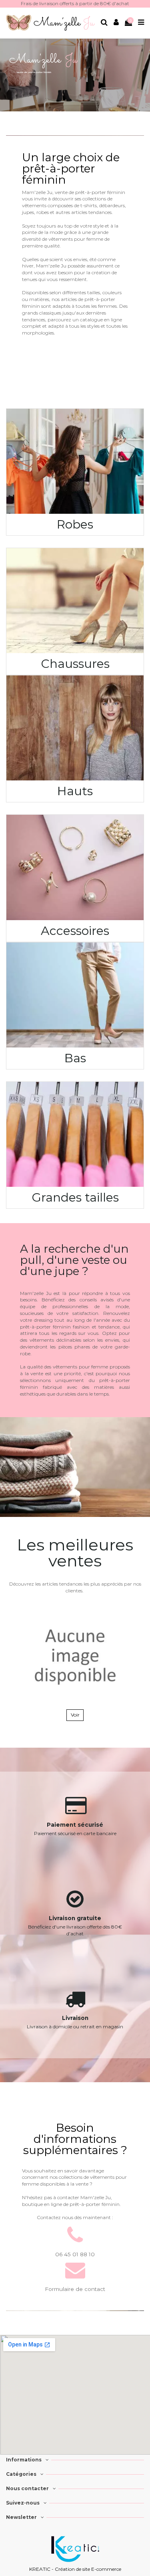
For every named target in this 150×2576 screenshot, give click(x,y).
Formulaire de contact (75, 2289)
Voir (75, 1715)
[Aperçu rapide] (135, 1621)
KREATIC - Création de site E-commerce (75, 2569)
